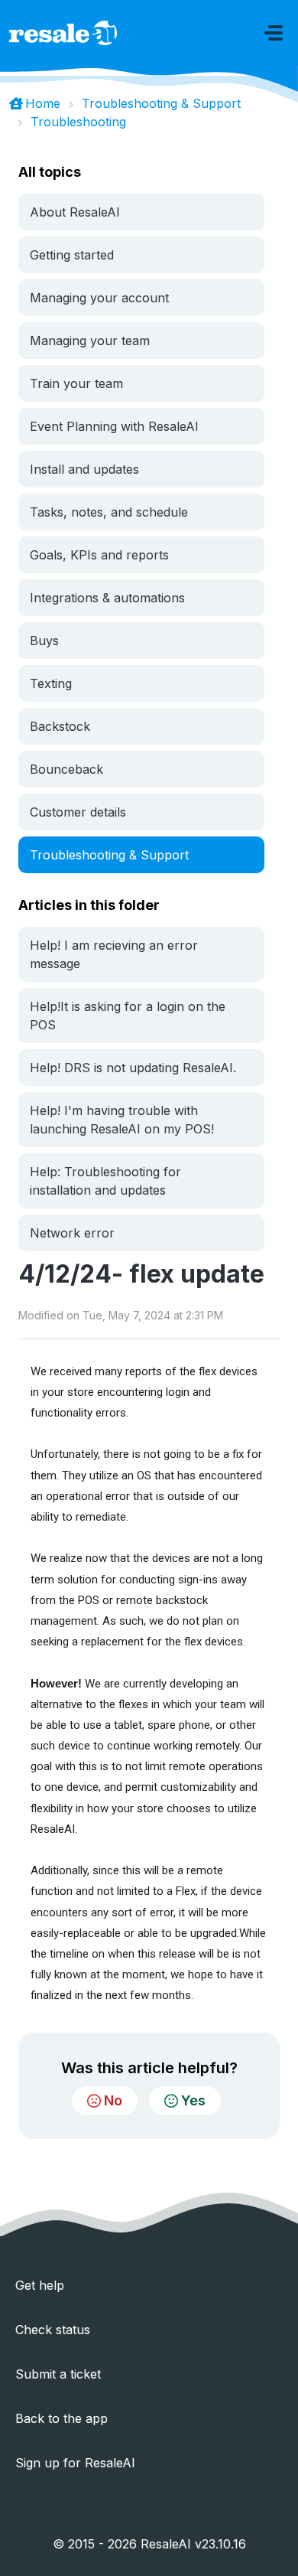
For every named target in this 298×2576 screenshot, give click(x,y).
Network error (72, 1233)
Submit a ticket (58, 2374)
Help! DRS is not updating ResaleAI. (133, 1068)
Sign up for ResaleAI (75, 2463)
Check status (53, 2330)
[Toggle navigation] (274, 33)
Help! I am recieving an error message (114, 954)
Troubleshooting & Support (161, 103)
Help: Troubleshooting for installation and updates (105, 1181)
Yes (193, 2100)
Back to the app (62, 2418)
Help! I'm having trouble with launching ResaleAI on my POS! (122, 1120)
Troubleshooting (78, 122)
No (113, 2100)
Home (43, 103)
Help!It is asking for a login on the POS (128, 1016)
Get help (40, 2285)
